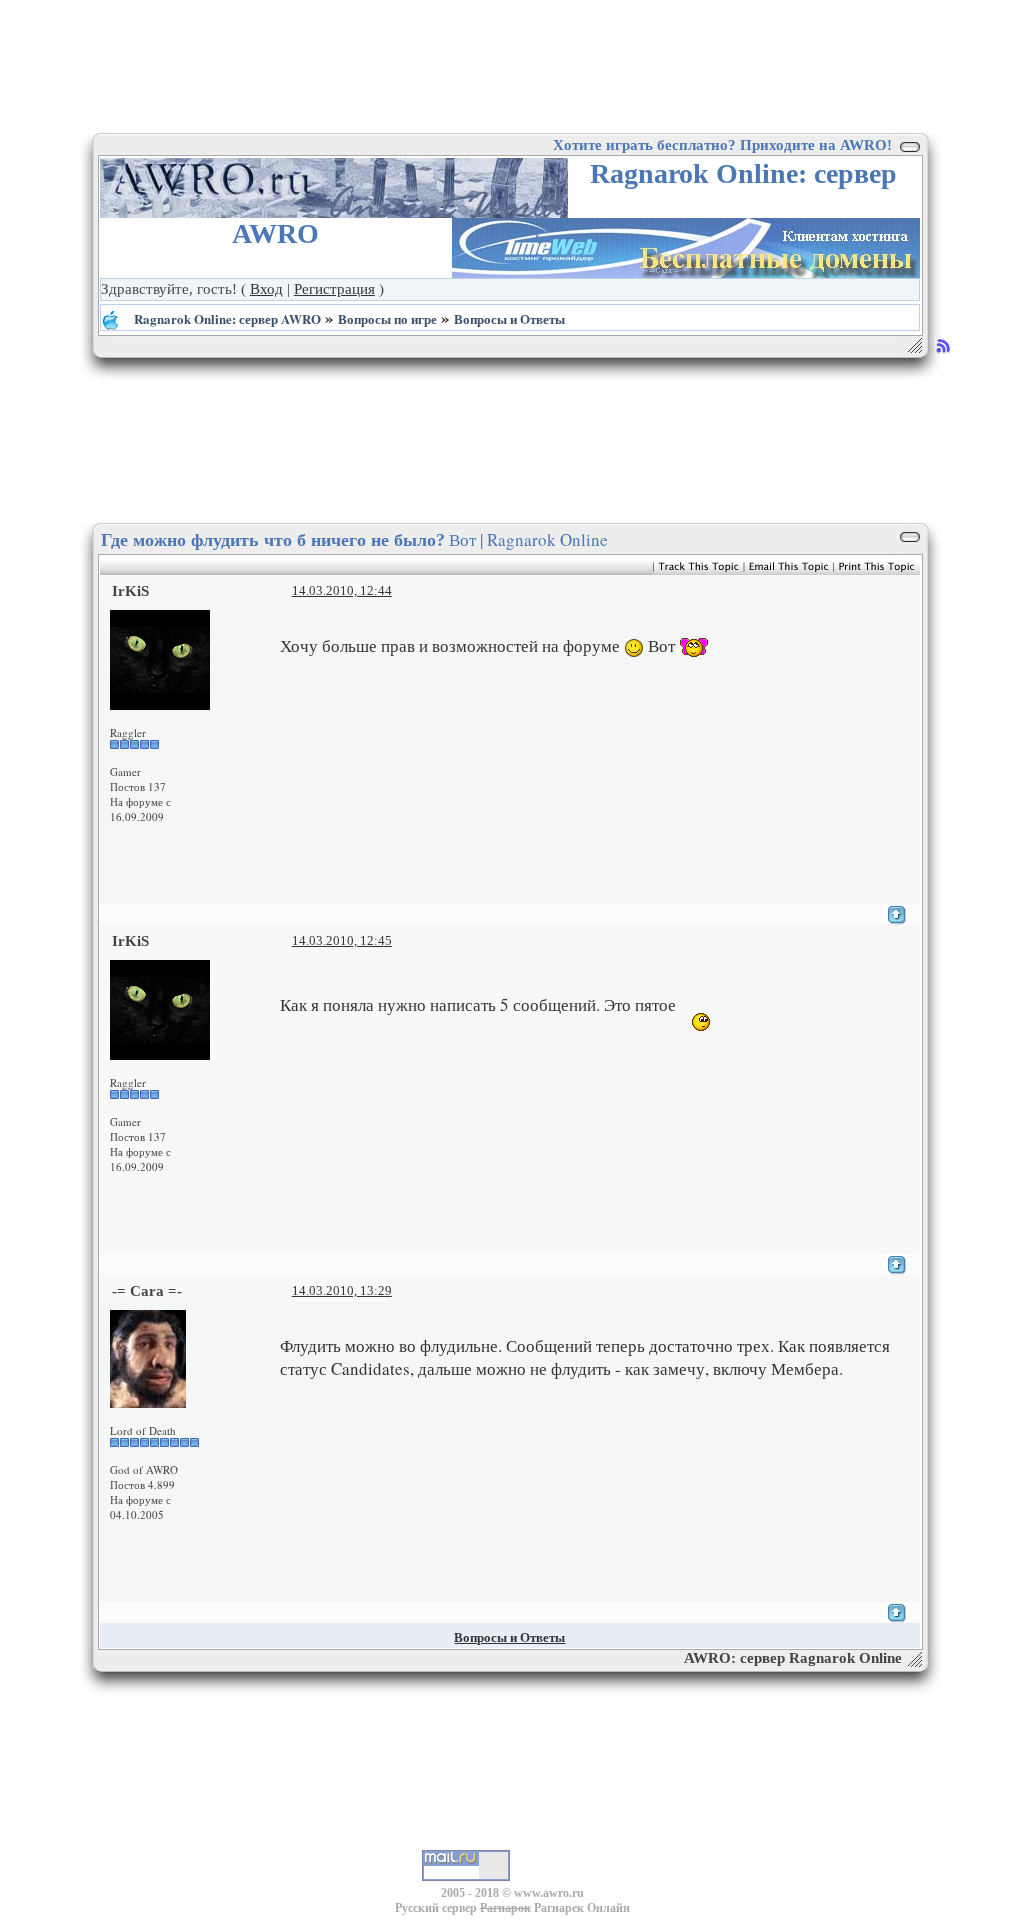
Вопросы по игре (387, 318)
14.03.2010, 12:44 (342, 590)
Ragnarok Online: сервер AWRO (227, 318)
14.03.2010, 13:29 (342, 1290)
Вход (266, 289)
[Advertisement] (512, 65)
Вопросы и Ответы (509, 318)
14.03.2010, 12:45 (342, 940)
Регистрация (334, 289)
